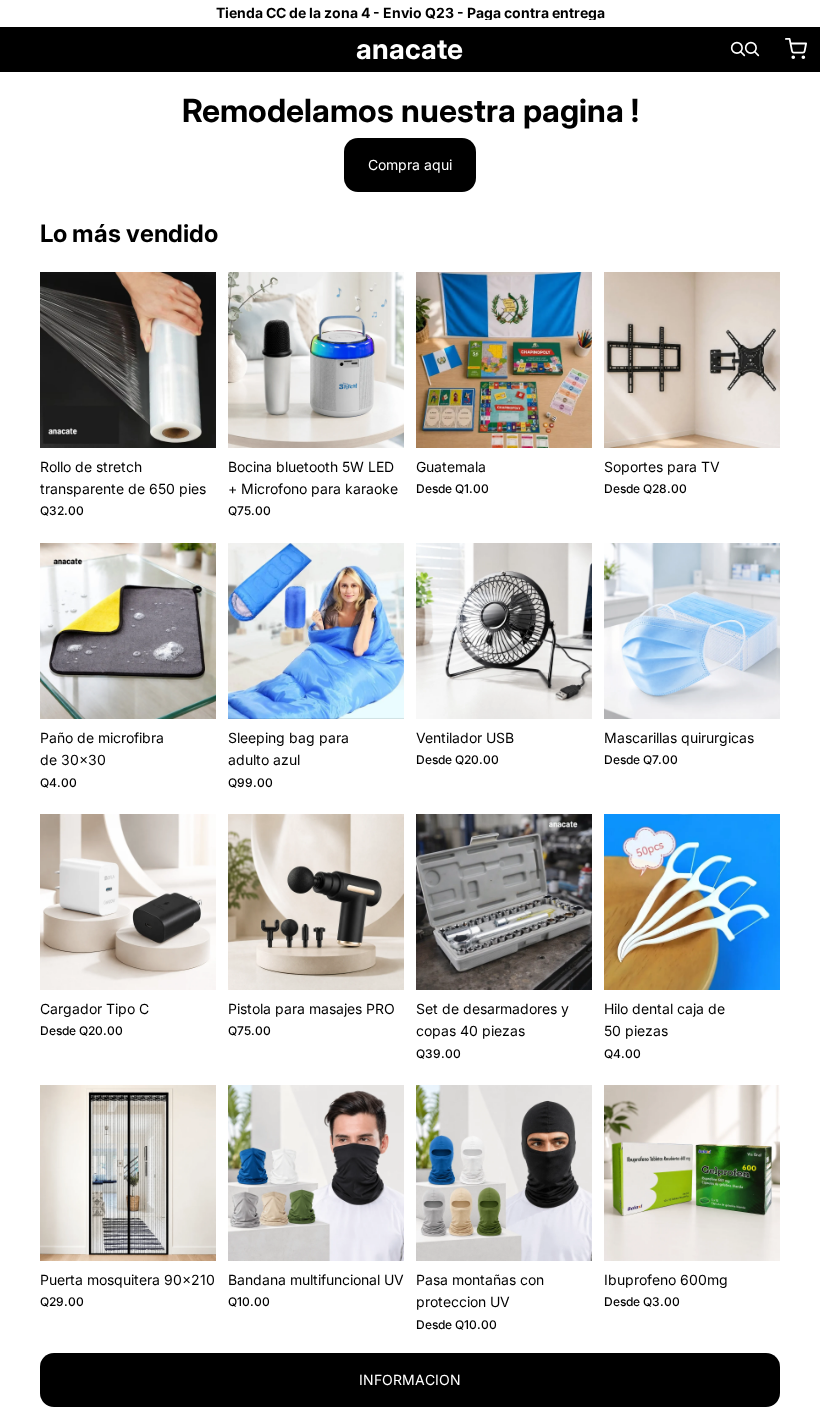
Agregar (202, 416)
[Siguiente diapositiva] (382, 360)
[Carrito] (796, 49)
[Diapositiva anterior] (250, 360)
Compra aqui (410, 164)
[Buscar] (738, 49)
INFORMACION (410, 1379)
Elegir (578, 416)
